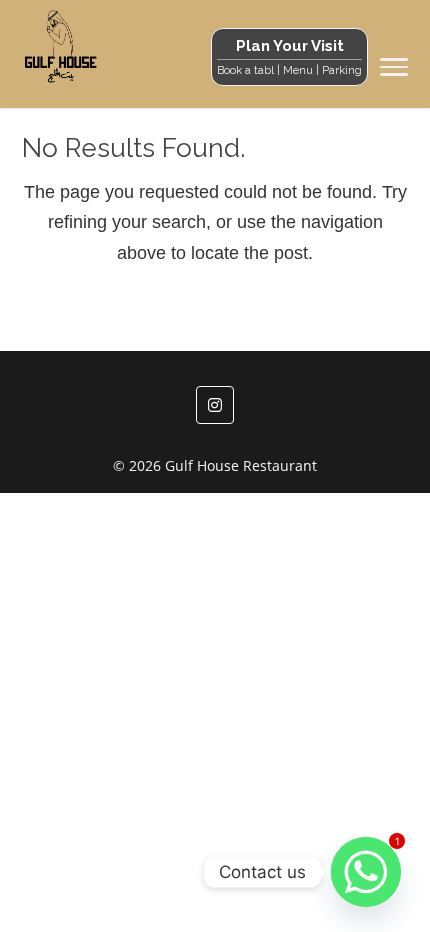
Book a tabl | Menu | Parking (289, 70)
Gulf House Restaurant (241, 465)
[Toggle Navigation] (394, 71)
